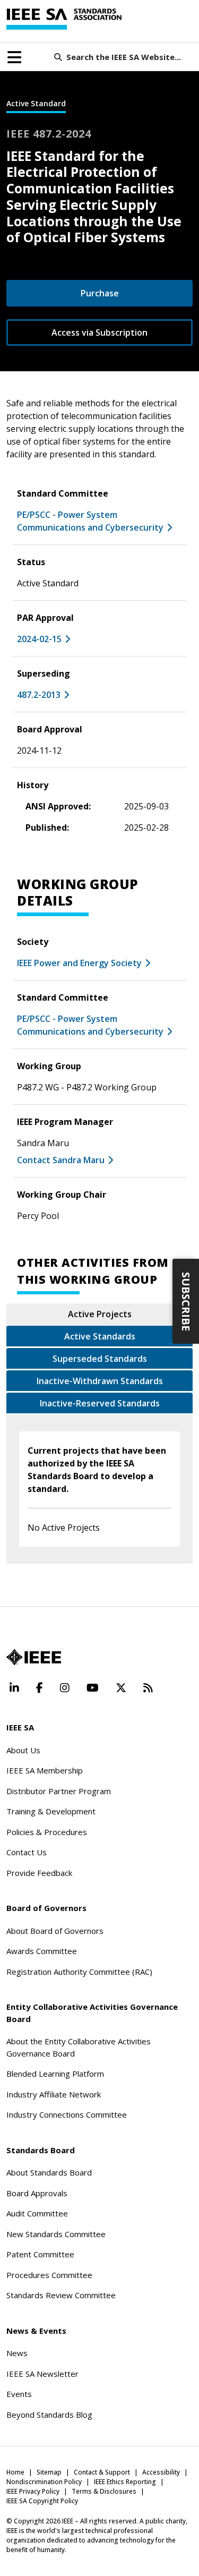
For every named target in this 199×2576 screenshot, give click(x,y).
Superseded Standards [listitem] (100, 1359)
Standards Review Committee (61, 2295)
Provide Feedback (39, 1873)
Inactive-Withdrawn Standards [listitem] (100, 1381)
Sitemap (49, 2472)
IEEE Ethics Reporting (125, 2482)
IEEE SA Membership (45, 1770)
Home (15, 2472)
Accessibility (161, 2472)
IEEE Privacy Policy (33, 2491)
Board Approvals (37, 2193)
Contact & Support (102, 2472)
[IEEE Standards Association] (64, 19)
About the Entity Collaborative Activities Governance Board (79, 2047)
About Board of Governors (55, 1931)
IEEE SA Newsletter (42, 2374)
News (17, 2353)
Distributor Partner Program (59, 1791)
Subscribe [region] (186, 1302)
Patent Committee (40, 2254)
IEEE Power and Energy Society (79, 963)
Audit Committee (37, 2213)
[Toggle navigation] (14, 57)
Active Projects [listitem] (100, 1314)
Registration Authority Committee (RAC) (79, 1972)
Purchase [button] (100, 293)
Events (19, 2394)
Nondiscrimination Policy (44, 2482)
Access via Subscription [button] (99, 332)
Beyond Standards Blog (49, 2415)
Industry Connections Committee (67, 2114)
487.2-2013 (39, 695)
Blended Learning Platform (55, 2074)
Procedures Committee (49, 2275)
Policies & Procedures (47, 1832)
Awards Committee (42, 1951)
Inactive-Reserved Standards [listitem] (100, 1403)
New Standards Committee (56, 2234)
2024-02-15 (39, 639)
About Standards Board (49, 2172)
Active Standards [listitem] (100, 1336)
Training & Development (51, 1811)
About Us (23, 1750)
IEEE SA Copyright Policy (42, 2501)
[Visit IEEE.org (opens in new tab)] (34, 1657)
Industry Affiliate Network (54, 2094)
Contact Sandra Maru (61, 1160)
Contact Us (27, 1852)
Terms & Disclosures (104, 2491)
